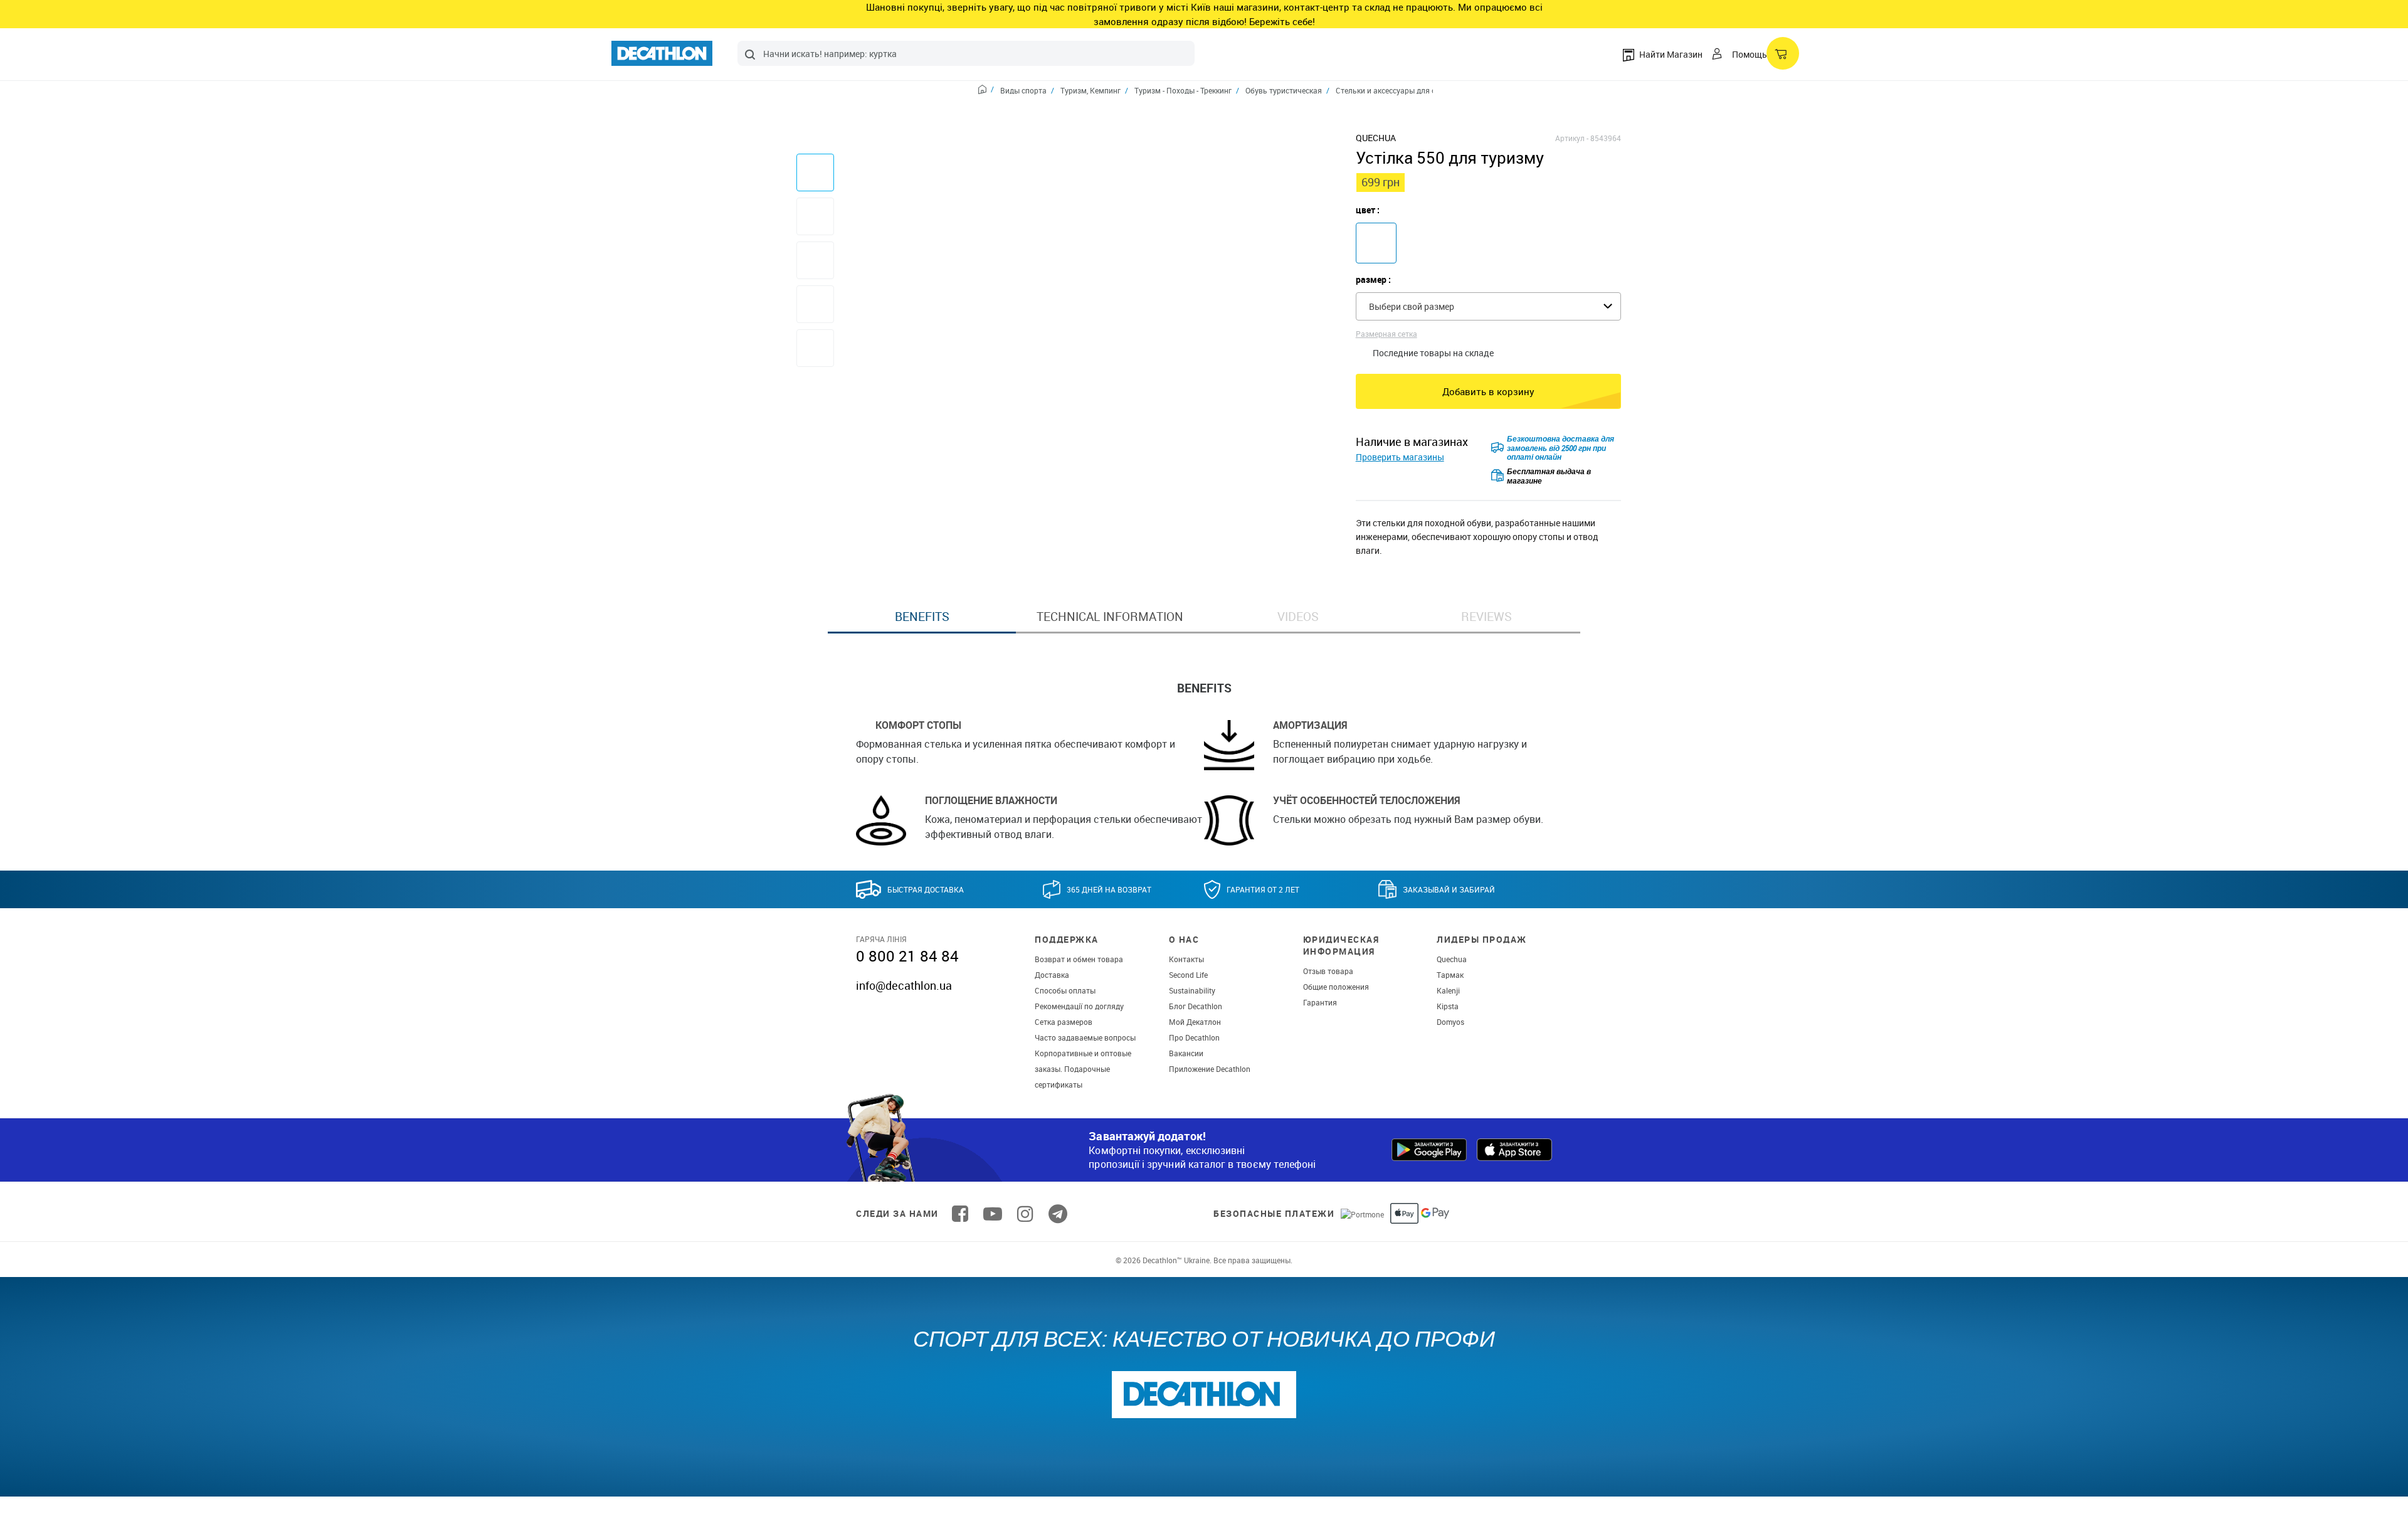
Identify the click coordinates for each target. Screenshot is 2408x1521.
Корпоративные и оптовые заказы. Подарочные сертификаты (1083, 1069)
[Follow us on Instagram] (1025, 1214)
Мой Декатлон (1195, 1022)
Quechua (1452, 959)
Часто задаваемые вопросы (1085, 1037)
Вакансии (1186, 1053)
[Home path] (986, 91)
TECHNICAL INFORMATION (1110, 617)
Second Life (1188, 975)
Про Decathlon (1194, 1037)
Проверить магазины (1400, 457)
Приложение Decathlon (1210, 1069)
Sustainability (1192, 990)
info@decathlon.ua (904, 985)
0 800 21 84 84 (907, 956)
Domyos (1450, 1022)
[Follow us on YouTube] (993, 1214)
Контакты (1186, 959)
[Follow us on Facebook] (960, 1214)
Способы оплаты (1065, 990)
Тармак (1450, 975)
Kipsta (1448, 1006)
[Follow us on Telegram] (1058, 1214)
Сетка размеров (1064, 1022)
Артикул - (1572, 138)
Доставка (1052, 975)
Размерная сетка (1386, 334)
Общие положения (1336, 987)
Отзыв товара (1328, 971)
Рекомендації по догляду (1079, 1006)
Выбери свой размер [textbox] (1412, 306)
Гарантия (1320, 1002)
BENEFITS (922, 617)
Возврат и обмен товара (1079, 959)
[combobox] (966, 53)
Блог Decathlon (1196, 1006)
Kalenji (1448, 990)
